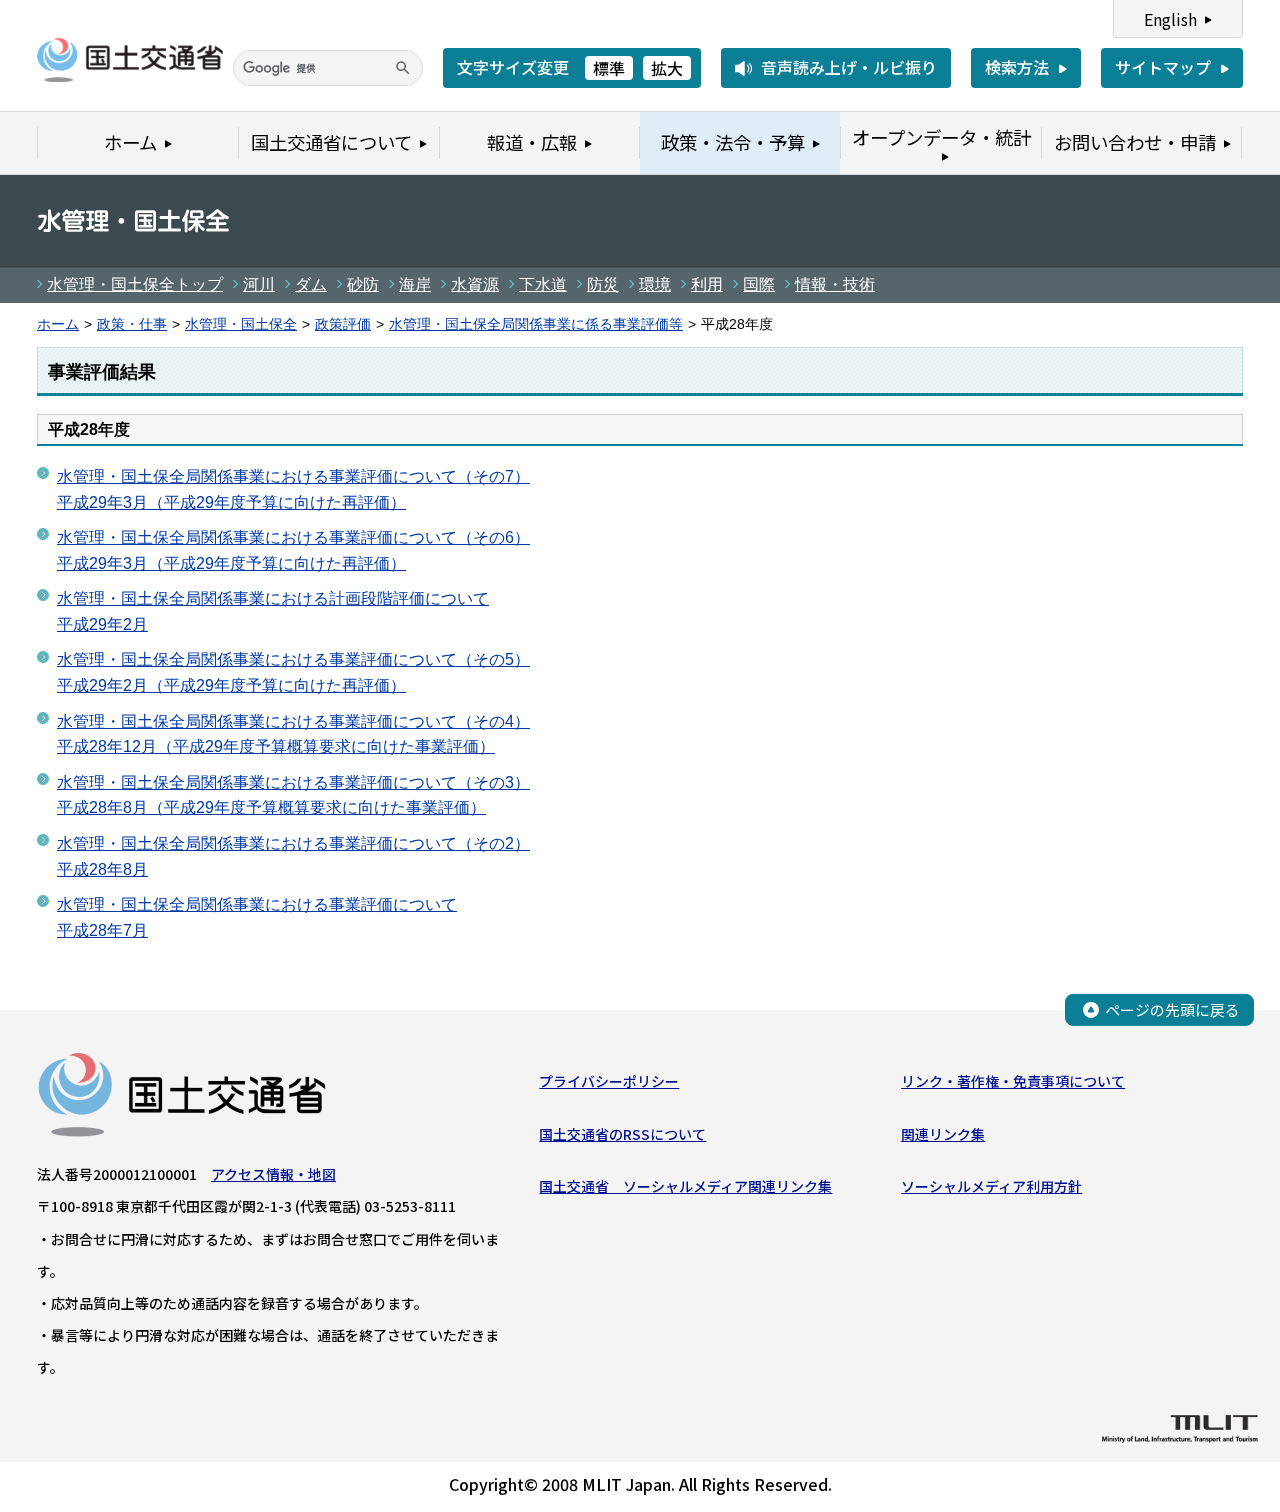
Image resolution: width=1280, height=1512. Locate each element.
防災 (603, 284)
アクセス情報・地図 (273, 1174)
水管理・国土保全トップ (135, 284)
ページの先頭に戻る (1172, 1009)
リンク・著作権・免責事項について (1013, 1081)
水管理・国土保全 (241, 324)
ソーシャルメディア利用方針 (991, 1186)
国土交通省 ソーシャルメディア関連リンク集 (685, 1186)
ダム (311, 284)
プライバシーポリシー (609, 1081)
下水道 (543, 284)
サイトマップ (1163, 67)
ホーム (58, 324)
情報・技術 (835, 284)
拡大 (667, 68)
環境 (655, 284)
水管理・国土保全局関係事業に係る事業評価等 (536, 324)
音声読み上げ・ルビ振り (849, 67)
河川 (259, 284)
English (1170, 19)
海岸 (415, 284)
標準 (609, 68)
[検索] (403, 68)
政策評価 (343, 324)
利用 (707, 284)
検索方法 (1017, 67)
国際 (759, 284)
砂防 (363, 284)
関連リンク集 (943, 1134)
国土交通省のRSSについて (622, 1134)
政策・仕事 (132, 324)
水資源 (475, 284)
